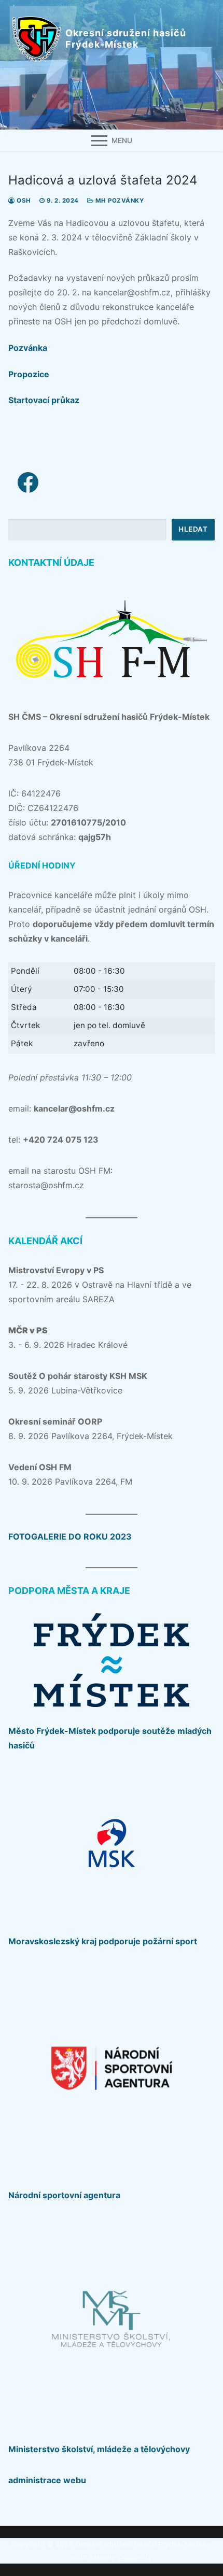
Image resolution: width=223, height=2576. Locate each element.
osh (23, 201)
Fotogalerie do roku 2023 (70, 1536)
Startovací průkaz (44, 400)
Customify (135, 2557)
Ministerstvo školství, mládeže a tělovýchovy (99, 2449)
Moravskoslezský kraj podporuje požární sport (103, 1941)
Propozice (29, 374)
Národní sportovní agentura (64, 2195)
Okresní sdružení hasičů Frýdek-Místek (126, 39)
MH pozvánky (119, 201)
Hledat (193, 529)
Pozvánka (28, 348)
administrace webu (47, 2480)
